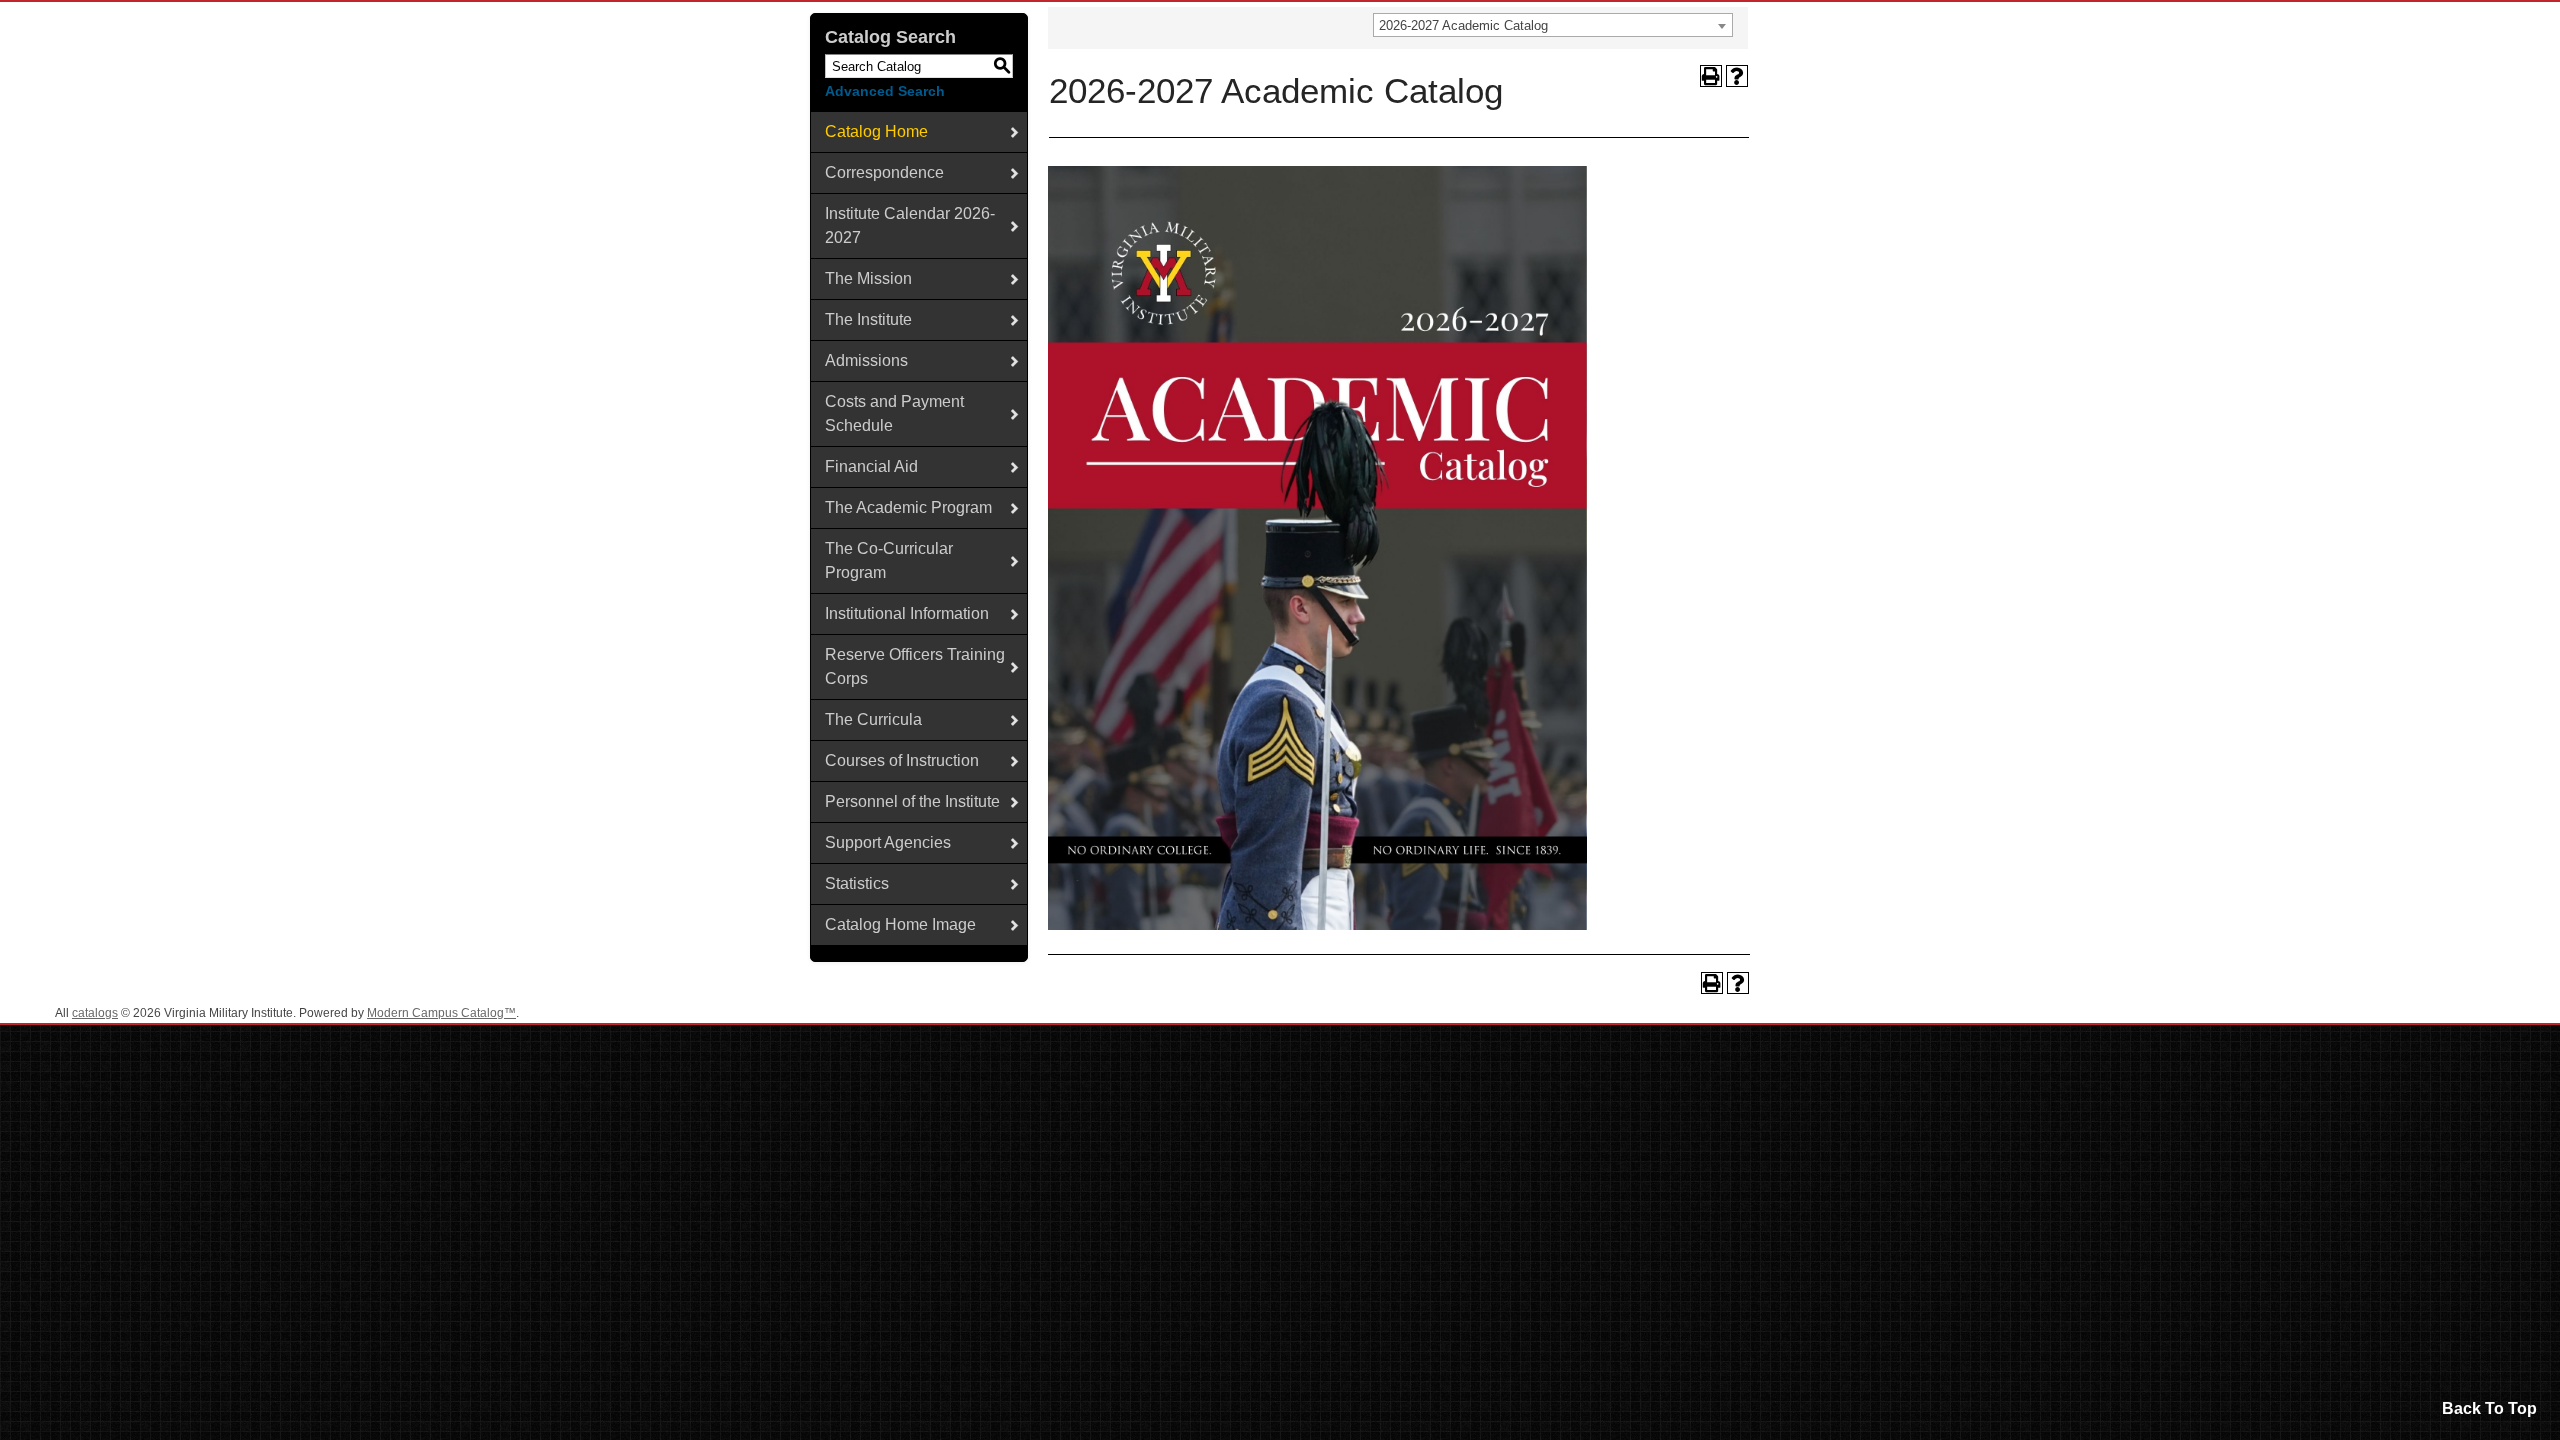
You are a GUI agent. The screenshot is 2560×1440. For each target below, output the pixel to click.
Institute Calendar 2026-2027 (910, 225)
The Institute (868, 319)
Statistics (857, 883)
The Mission (868, 278)
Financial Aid (871, 466)
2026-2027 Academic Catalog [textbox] (1463, 25)
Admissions (866, 360)
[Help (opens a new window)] (1737, 76)
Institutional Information (907, 613)
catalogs (95, 1013)
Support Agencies (888, 842)
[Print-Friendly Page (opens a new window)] (1711, 76)
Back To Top (2489, 1408)
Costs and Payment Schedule (894, 413)
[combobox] (1553, 25)
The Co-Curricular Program (889, 560)
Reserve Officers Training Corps (915, 666)
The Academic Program (908, 507)
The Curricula (873, 719)
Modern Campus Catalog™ (441, 1013)
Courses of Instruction (902, 760)
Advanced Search (885, 91)
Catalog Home (876, 131)
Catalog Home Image (900, 924)
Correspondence (884, 172)
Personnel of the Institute (912, 801)
